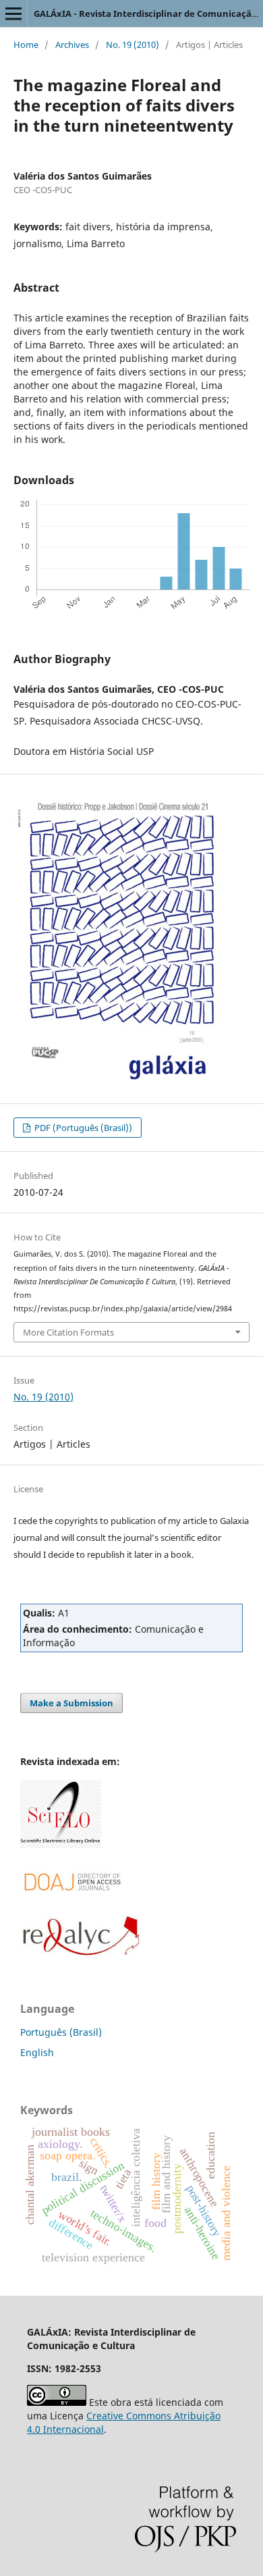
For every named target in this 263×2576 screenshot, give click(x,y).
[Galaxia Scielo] (61, 1844)
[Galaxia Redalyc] (81, 1952)
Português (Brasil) (61, 2032)
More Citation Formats (68, 1332)
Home (26, 45)
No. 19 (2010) (133, 45)
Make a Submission (71, 1703)
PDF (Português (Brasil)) (82, 1128)
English (37, 2052)
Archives (72, 45)
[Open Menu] (13, 14)
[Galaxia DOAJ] (71, 1907)
